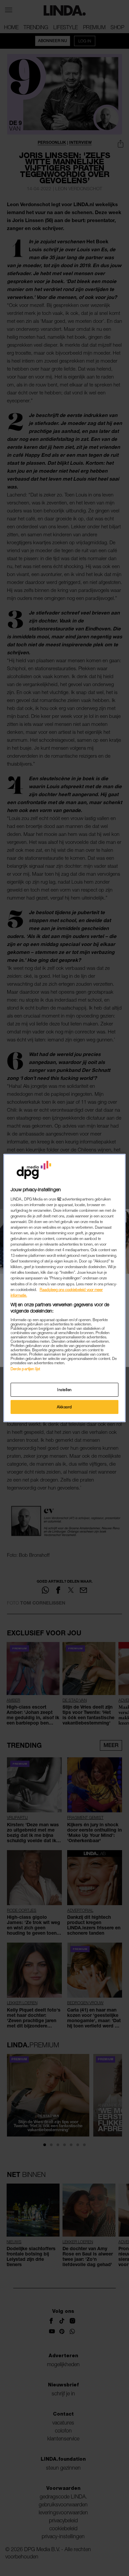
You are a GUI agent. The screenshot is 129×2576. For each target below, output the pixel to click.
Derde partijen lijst (25, 1369)
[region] (65, 1288)
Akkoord (64, 1407)
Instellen (64, 1390)
